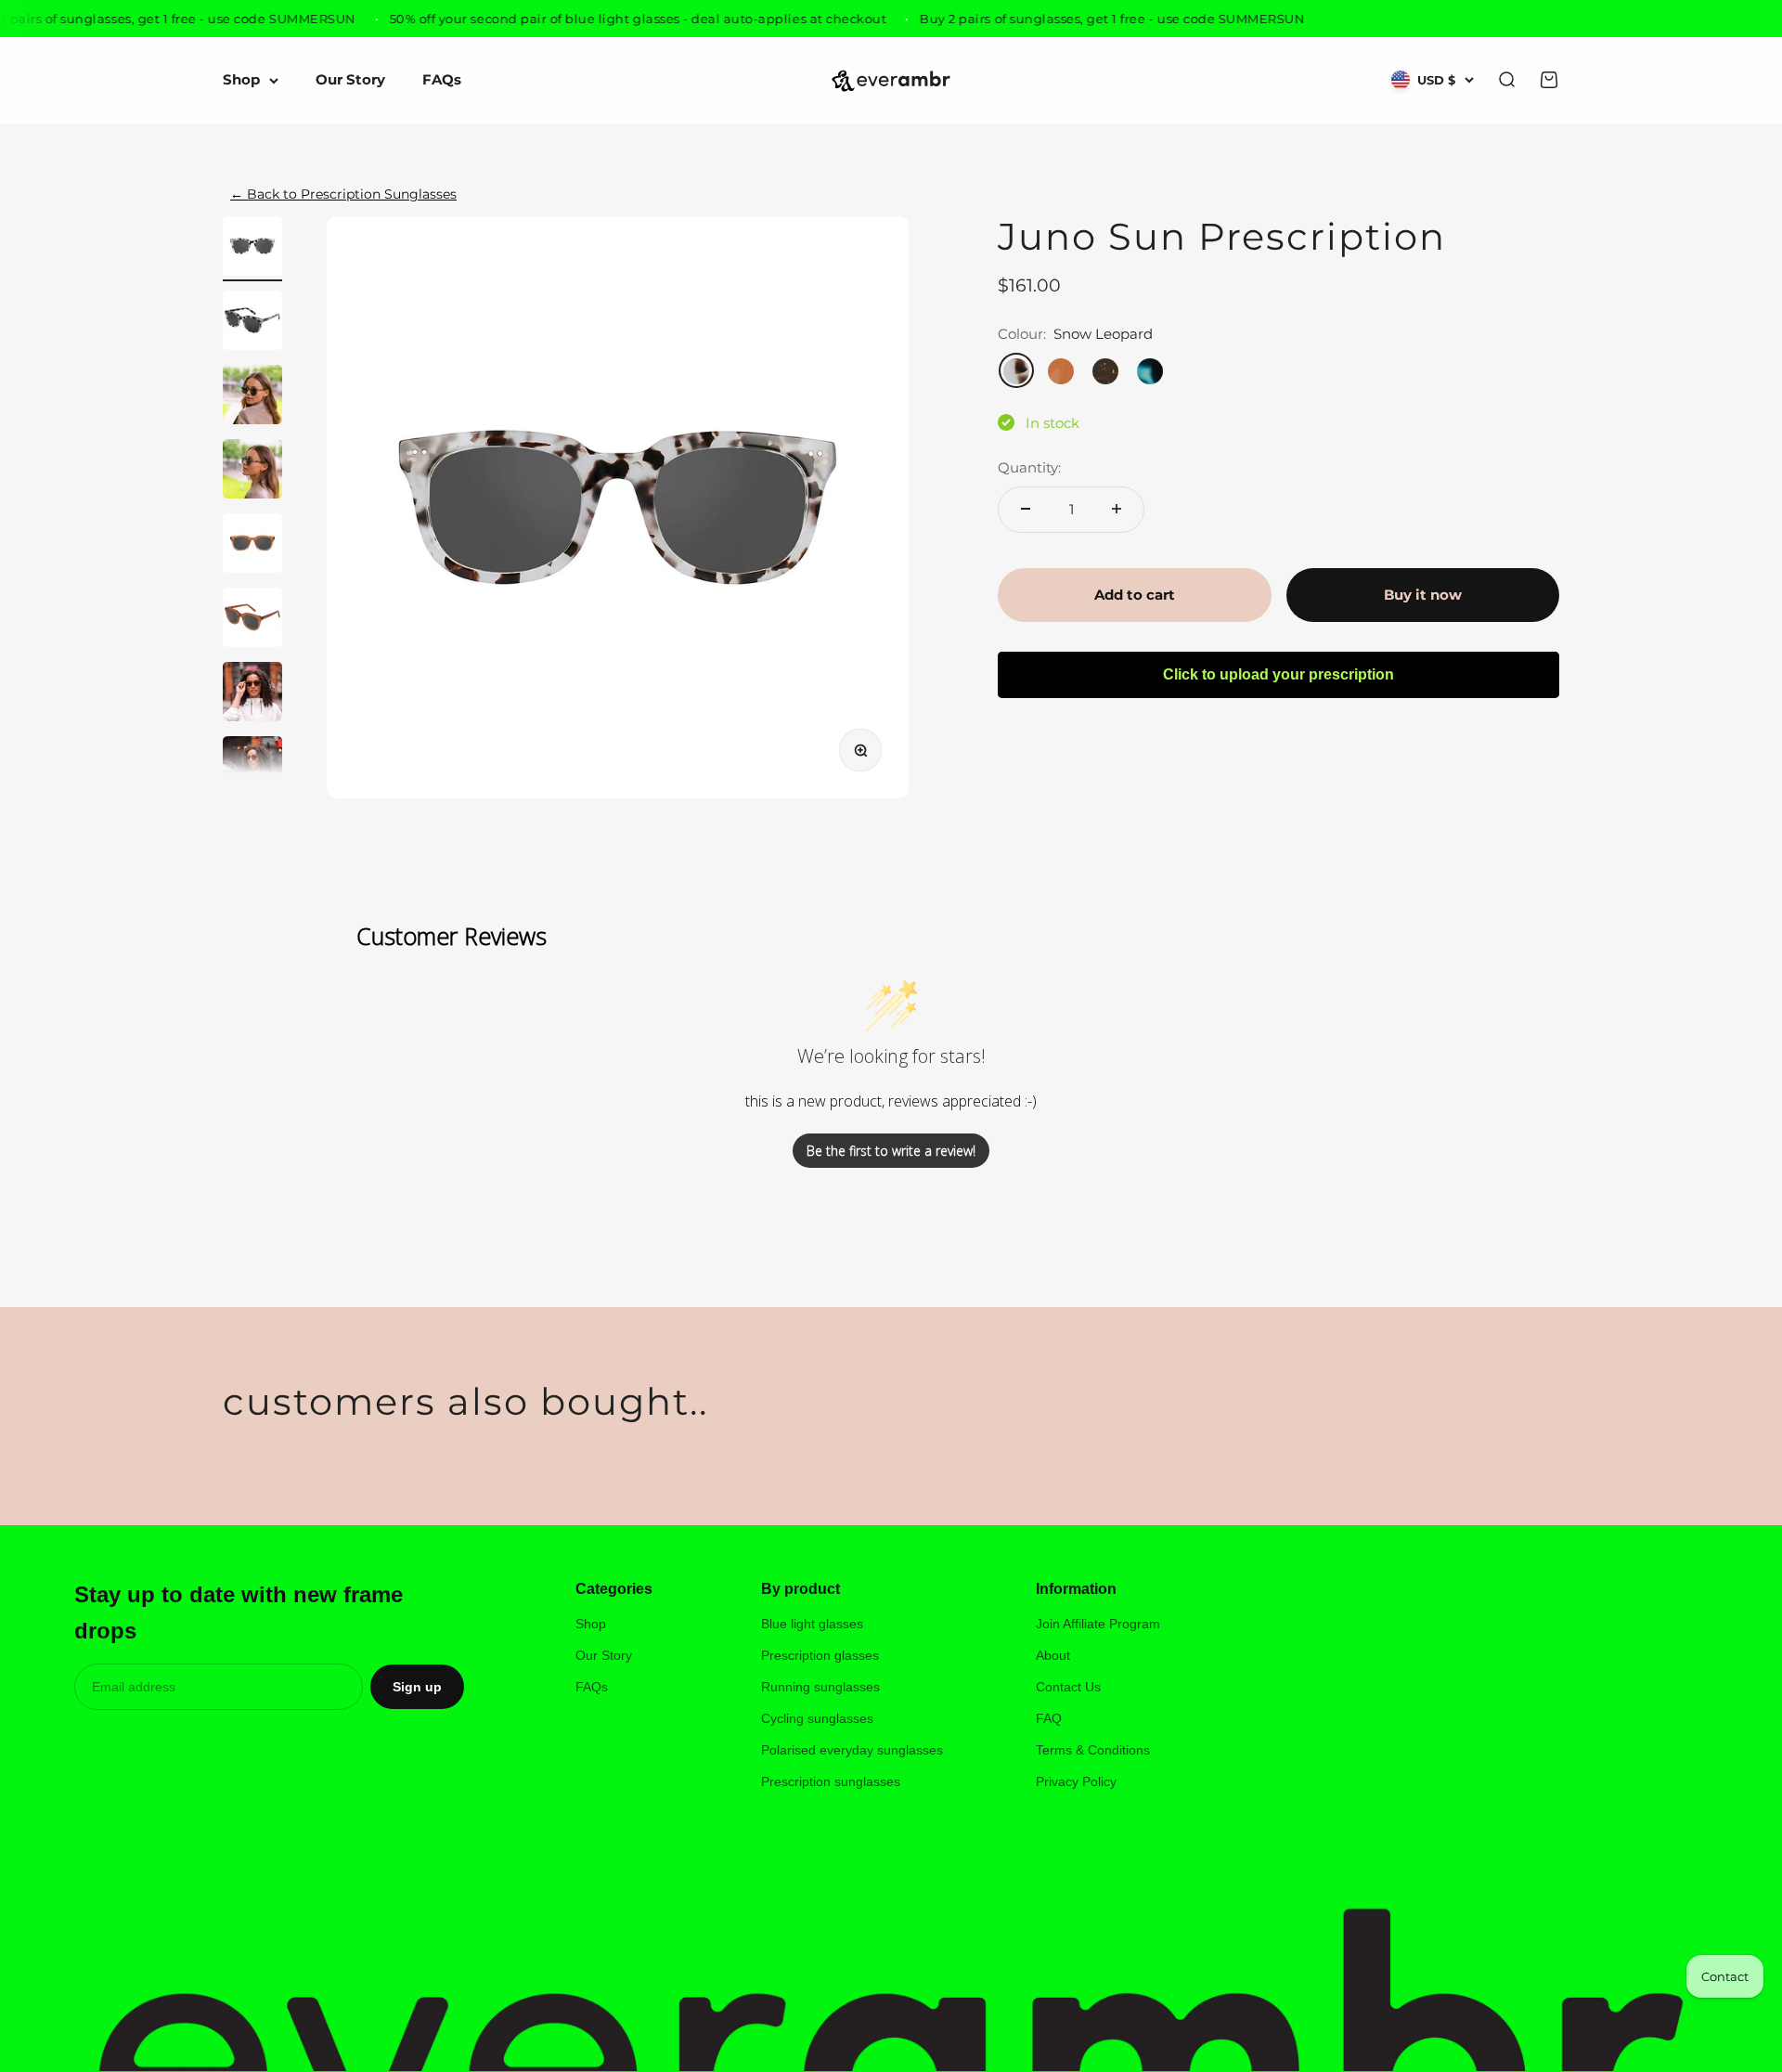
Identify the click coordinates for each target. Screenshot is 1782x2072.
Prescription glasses (820, 1655)
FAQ (1049, 1718)
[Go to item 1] (252, 249)
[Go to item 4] (252, 472)
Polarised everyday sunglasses (852, 1750)
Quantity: (1029, 466)
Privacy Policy (1076, 1781)
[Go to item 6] (252, 620)
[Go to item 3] (252, 397)
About (1053, 1655)
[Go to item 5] (252, 546)
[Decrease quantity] (1026, 509)
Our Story (350, 80)
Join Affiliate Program (1098, 1624)
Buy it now (1423, 595)
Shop (241, 80)
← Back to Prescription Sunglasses (343, 194)
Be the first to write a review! (891, 1151)
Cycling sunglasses (817, 1718)
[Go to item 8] (252, 769)
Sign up (417, 1687)
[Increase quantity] (1117, 509)
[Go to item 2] (252, 323)
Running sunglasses (820, 1687)
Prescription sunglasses (831, 1781)
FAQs (442, 80)
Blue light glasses (812, 1624)
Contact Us (1068, 1687)
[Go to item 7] (252, 694)
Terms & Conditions (1093, 1750)
